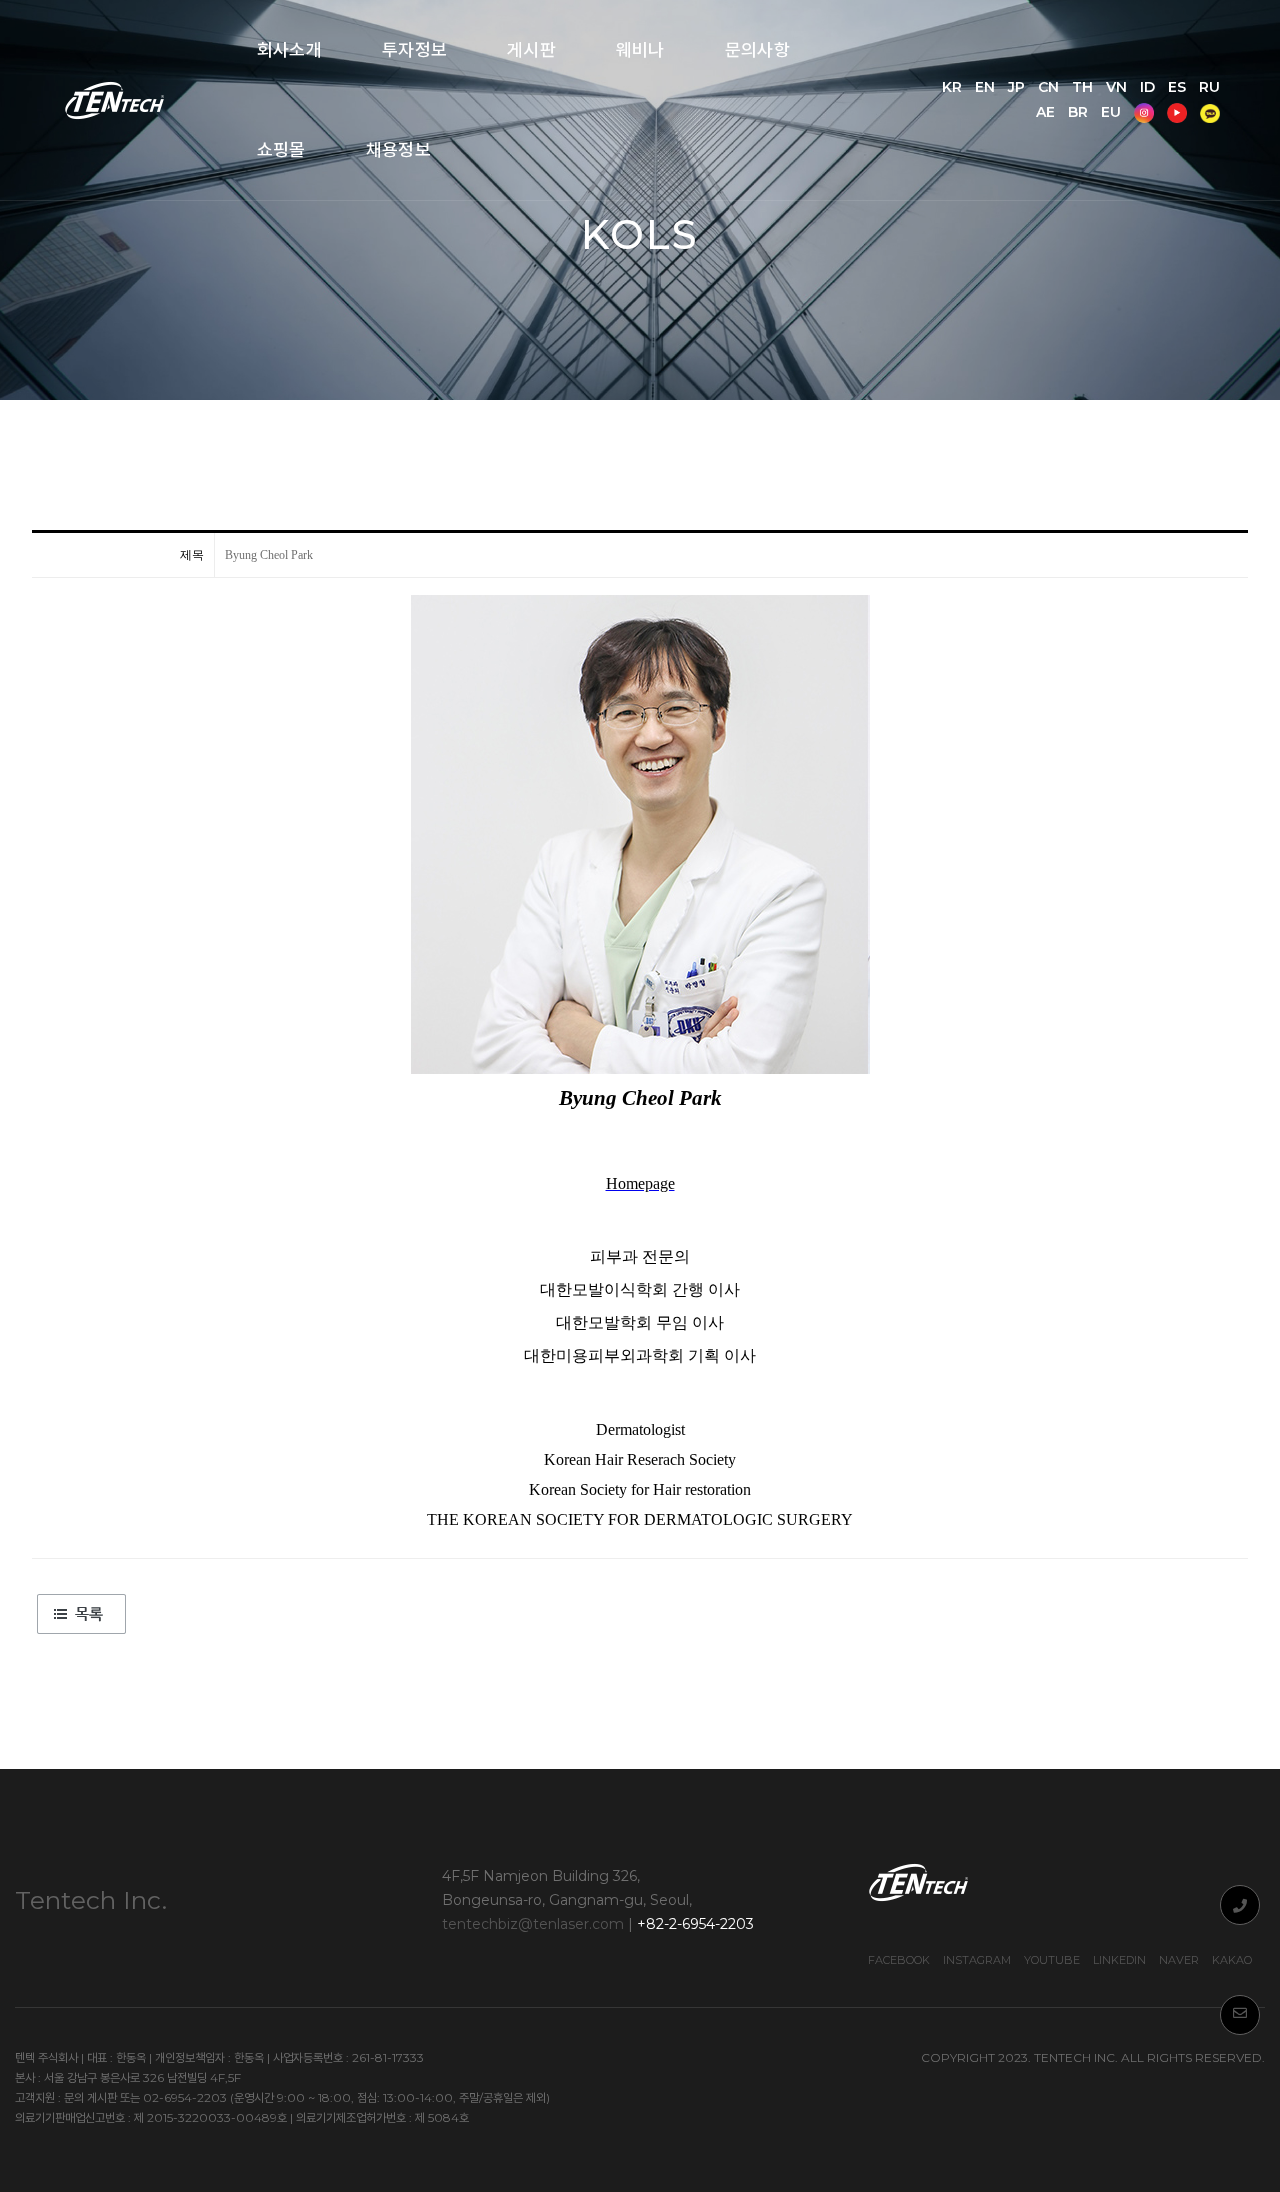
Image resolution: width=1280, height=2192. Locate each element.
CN (1048, 87)
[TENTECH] (116, 100)
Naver (1179, 1960)
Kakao (1232, 1960)
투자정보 (414, 50)
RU (1209, 87)
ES (1177, 87)
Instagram (977, 1960)
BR (1078, 112)
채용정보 (398, 150)
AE (1045, 112)
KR (952, 87)
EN (985, 87)
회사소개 (289, 50)
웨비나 (640, 50)
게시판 (531, 50)
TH (1082, 87)
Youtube (1052, 1960)
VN (1116, 87)
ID (1147, 87)
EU (1111, 112)
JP (1016, 87)
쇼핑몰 (281, 150)
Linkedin (1119, 1960)
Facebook (899, 1960)
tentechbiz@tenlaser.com (533, 1924)
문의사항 (757, 50)
